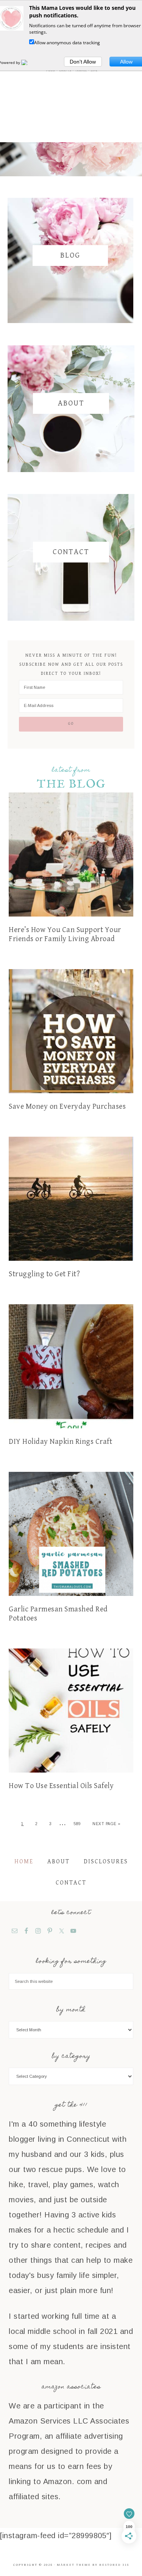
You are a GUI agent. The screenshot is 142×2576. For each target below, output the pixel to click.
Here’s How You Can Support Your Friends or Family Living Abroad (65, 935)
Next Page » (107, 1824)
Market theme (74, 2565)
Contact (71, 552)
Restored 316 (114, 2565)
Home (24, 1862)
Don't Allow (83, 62)
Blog (70, 256)
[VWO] (29, 62)
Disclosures (106, 1862)
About (71, 403)
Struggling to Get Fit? (44, 1274)
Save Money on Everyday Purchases (67, 1107)
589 (77, 1824)
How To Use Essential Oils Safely (61, 1786)
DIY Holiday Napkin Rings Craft (60, 1442)
